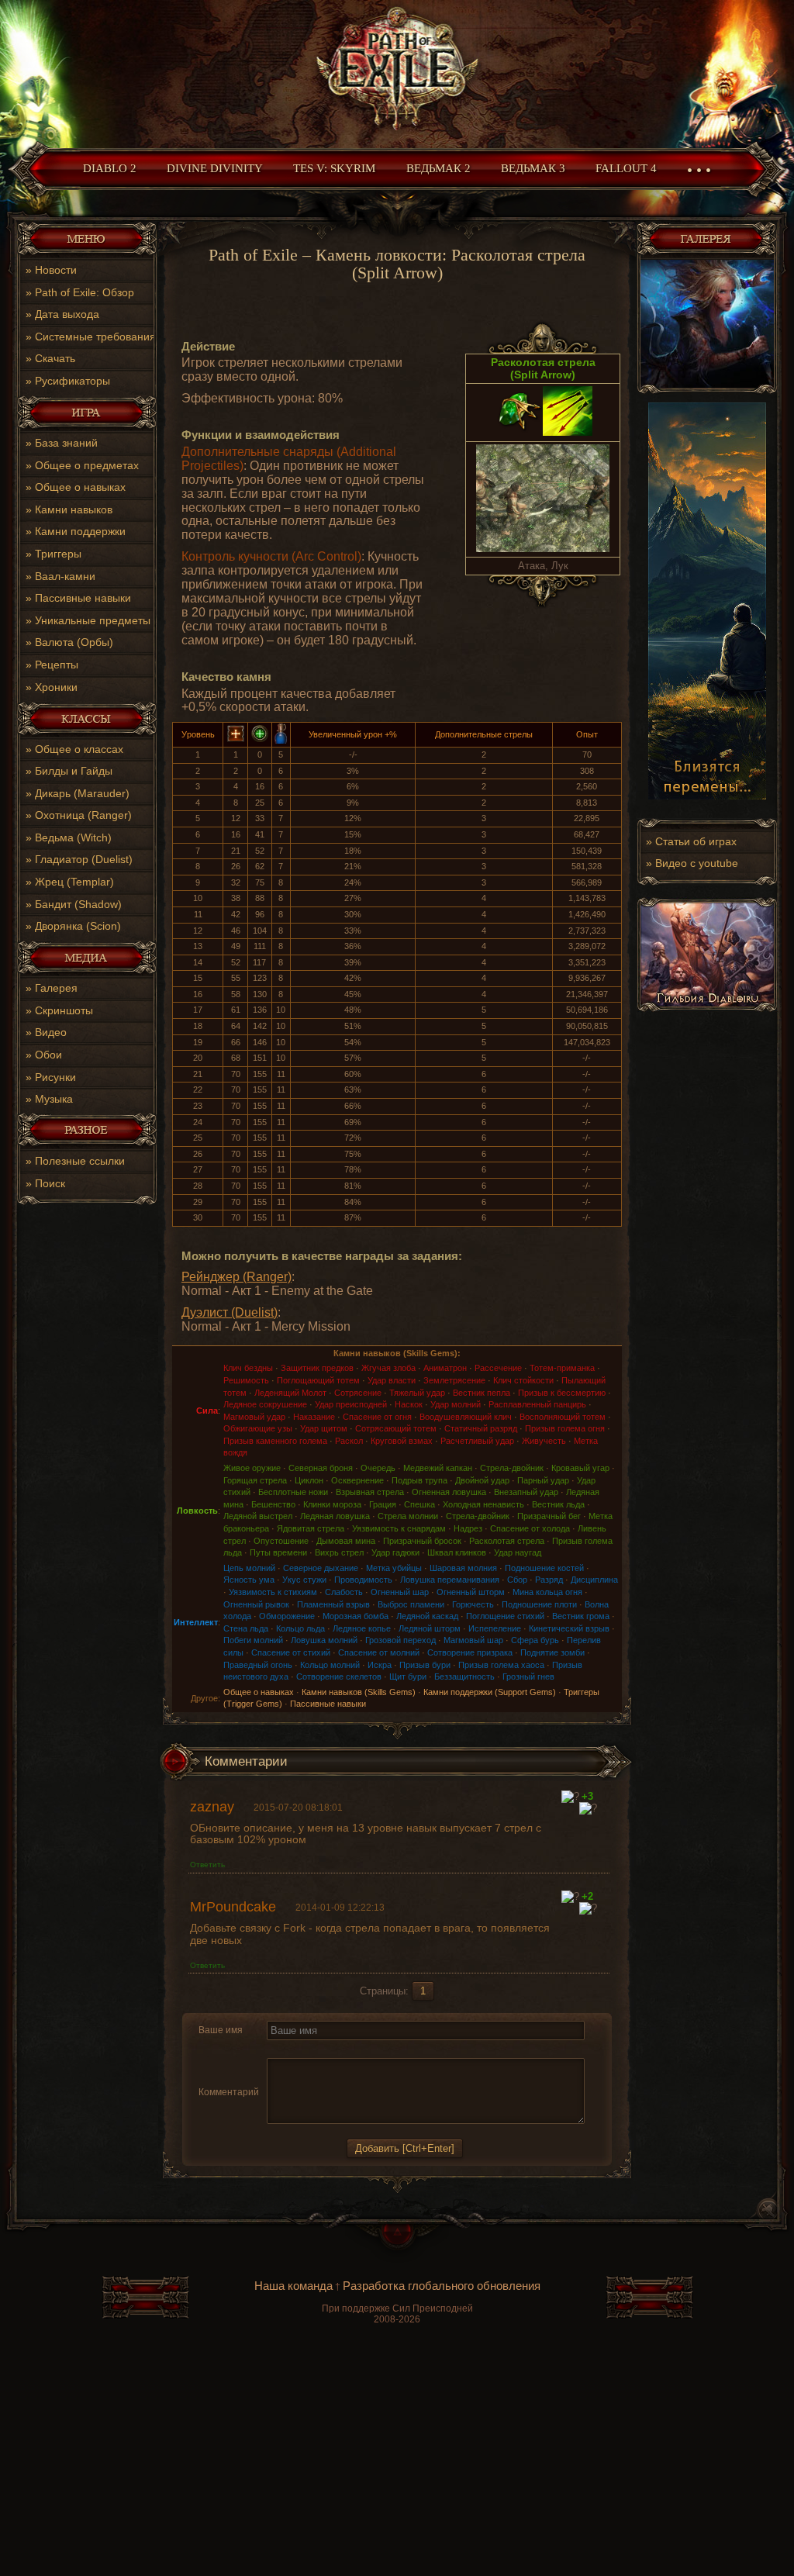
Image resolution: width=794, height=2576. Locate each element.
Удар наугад (518, 1552)
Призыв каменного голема (275, 1441)
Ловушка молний (324, 1640)
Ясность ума (249, 1580)
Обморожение (287, 1616)
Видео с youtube (697, 863)
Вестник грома (581, 1616)
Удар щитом (324, 1428)
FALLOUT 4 (626, 168)
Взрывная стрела (370, 1492)
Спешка (419, 1504)
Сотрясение (358, 1393)
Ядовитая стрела (311, 1528)
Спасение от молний (379, 1652)
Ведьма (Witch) (73, 837)
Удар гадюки (395, 1552)
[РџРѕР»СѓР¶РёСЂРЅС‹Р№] (276, 2049)
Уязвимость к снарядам (399, 1528)
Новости (56, 270)
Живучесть (544, 1441)
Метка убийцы (394, 1568)
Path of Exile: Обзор (85, 292)
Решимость (246, 1380)
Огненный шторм (471, 1592)
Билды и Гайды (74, 771)
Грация (383, 1504)
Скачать (55, 358)
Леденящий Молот (290, 1393)
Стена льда (246, 1628)
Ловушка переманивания (450, 1580)
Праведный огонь (258, 1665)
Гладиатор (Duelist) (84, 859)
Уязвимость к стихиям (273, 1592)
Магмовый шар (473, 1640)
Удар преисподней (351, 1404)
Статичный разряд (481, 1428)
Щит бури (408, 1676)
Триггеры (58, 554)
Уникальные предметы (93, 620)
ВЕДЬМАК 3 (533, 168)
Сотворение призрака (470, 1652)
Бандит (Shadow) (78, 904)
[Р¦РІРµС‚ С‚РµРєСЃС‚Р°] (407, 2049)
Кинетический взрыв (569, 1628)
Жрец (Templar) (74, 882)
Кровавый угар (580, 1468)
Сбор (517, 1580)
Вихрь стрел (339, 1552)
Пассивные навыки (83, 598)
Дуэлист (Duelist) (230, 1312)
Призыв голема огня (565, 1428)
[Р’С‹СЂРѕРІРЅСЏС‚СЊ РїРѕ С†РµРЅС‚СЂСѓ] (369, 2049)
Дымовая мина (346, 1541)
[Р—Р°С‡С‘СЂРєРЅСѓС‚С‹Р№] (312, 2049)
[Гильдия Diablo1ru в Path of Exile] (707, 1008)
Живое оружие (252, 1468)
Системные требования (95, 337)
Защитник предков (317, 1368)
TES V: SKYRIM (334, 168)
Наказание (314, 1417)
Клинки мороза (332, 1504)
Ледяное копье (362, 1628)
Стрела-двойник (512, 1468)
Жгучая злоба (388, 1368)
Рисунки (55, 1077)
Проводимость (363, 1580)
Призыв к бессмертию (562, 1393)
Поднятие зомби (552, 1652)
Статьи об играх (696, 841)
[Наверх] (397, 2243)
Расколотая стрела (507, 1541)
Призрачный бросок (422, 1541)
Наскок (409, 1404)
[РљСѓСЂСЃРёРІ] (294, 2049)
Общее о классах (79, 749)
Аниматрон (445, 1368)
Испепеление (495, 1628)
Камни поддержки (80, 531)
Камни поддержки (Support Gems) (490, 1692)
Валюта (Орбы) (74, 642)
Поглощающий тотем (318, 1380)
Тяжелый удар (417, 1393)
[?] (570, 1797)
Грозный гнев (528, 1676)
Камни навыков (74, 509)
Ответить (207, 1865)
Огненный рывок (256, 1604)
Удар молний (456, 1404)
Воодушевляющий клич (466, 1417)
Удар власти (392, 1380)
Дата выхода (67, 314)
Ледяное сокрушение (265, 1404)
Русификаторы (72, 381)
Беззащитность (464, 1676)
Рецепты (57, 665)
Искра (380, 1665)
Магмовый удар (254, 1417)
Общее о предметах (87, 465)
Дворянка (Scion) (78, 926)
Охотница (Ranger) (83, 815)
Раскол (349, 1441)
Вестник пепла (482, 1393)
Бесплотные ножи (293, 1492)
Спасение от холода (530, 1528)
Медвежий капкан (438, 1468)
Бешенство (273, 1504)
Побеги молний (253, 1640)
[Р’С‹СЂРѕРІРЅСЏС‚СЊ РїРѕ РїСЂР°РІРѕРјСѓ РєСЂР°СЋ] (388, 2049)
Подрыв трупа (419, 1480)
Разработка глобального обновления (442, 2286)
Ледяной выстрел (258, 1516)
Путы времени (278, 1552)
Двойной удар (482, 1480)
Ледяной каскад (427, 1616)
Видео (51, 1032)
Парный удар (543, 1480)
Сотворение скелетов (339, 1676)
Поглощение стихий (505, 1616)
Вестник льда (558, 1504)
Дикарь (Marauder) (82, 793)
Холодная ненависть (483, 1504)
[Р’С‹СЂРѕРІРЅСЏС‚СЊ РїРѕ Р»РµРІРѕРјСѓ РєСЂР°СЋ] (351, 2049)
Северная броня (321, 1468)
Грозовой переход (400, 1640)
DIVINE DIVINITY (215, 168)
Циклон (309, 1480)
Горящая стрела (255, 1480)
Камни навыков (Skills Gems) (359, 1692)
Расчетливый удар (477, 1441)
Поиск (50, 1183)
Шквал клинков (457, 1552)
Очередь (378, 1468)
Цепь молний (249, 1568)
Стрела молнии (408, 1516)
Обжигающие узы (258, 1428)
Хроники (56, 687)
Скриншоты (64, 1010)
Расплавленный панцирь (537, 1404)
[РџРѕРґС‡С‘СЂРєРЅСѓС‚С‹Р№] (330, 2049)
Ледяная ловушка (335, 1516)
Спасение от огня (377, 1417)
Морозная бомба (356, 1616)
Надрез (468, 1528)
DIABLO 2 (110, 168)
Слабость (344, 1592)
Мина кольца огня (547, 1592)
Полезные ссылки (80, 1161)
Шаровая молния (463, 1568)
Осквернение (357, 1480)
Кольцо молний (330, 1665)
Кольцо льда (300, 1628)
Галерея (56, 988)
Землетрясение (454, 1380)
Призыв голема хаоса (501, 1665)
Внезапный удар (526, 1492)
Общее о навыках (80, 487)
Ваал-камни (65, 576)
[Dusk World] (397, 70)
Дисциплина (594, 1580)
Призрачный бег (549, 1516)
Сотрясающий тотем (396, 1428)
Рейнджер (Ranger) (236, 1277)
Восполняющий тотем (563, 1417)
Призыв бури (425, 1665)
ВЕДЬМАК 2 (438, 168)
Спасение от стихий (291, 1652)
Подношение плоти (539, 1604)
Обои (48, 1055)
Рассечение (498, 1368)
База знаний (66, 443)
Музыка (54, 1099)
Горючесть (473, 1604)
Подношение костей (544, 1568)
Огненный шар (400, 1592)
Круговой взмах (402, 1441)
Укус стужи (304, 1580)
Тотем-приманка (562, 1368)
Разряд (549, 1580)
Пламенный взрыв (333, 1604)
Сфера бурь (535, 1640)
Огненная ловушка (449, 1492)
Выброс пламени (411, 1604)
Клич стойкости (523, 1380)
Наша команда (293, 2286)
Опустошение (281, 1541)
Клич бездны (248, 1368)
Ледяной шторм (430, 1628)
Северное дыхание (321, 1568)
